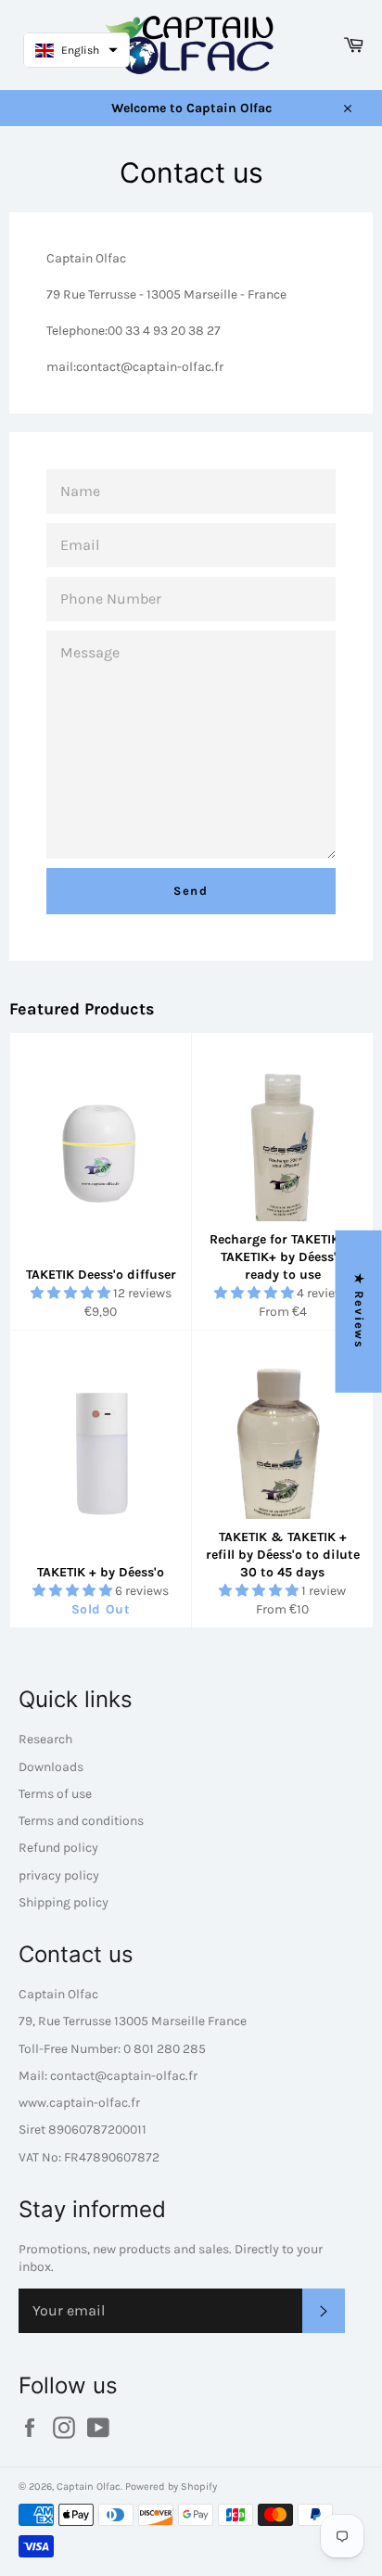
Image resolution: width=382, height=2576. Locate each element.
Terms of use (55, 1794)
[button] (72, 1293)
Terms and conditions (81, 1821)
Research (45, 1739)
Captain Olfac (89, 2487)
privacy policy (59, 1875)
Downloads (51, 1767)
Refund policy (58, 1848)
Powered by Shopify (171, 2487)
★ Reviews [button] (359, 1312)
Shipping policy (64, 1902)
